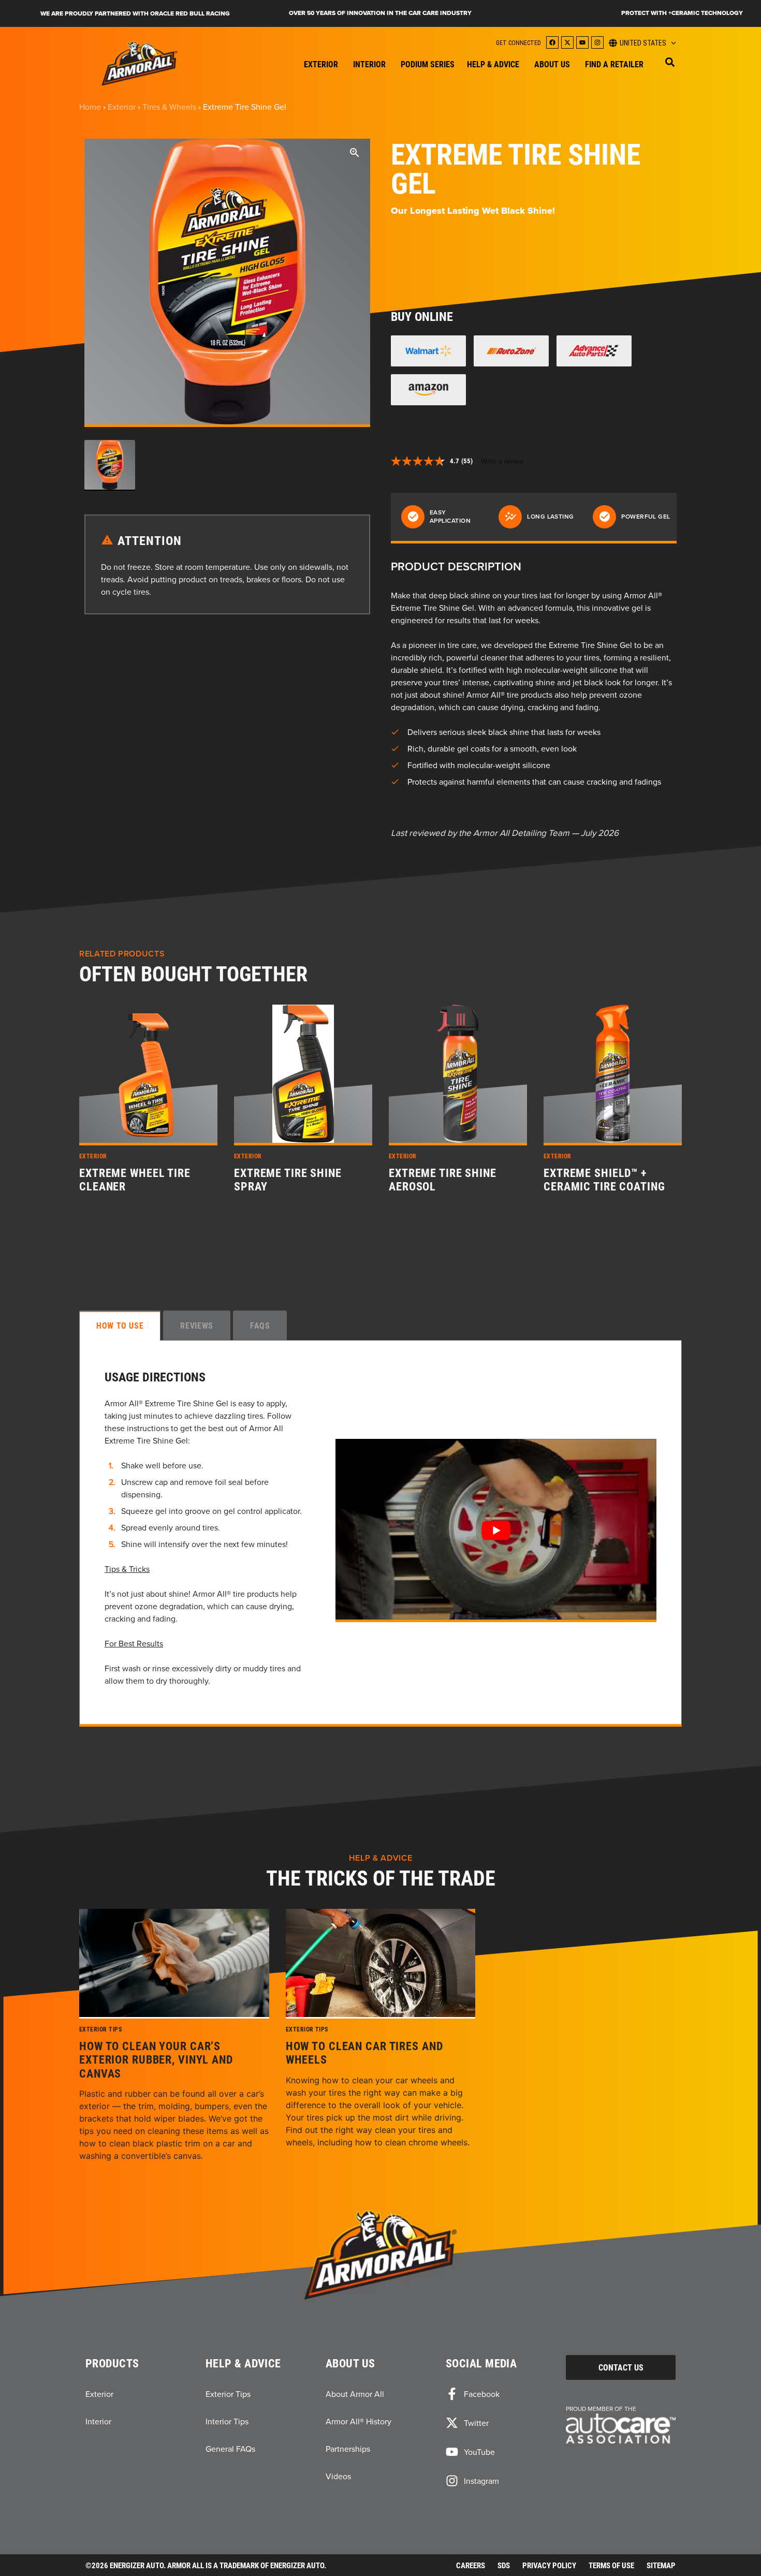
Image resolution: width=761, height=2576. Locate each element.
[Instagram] (597, 42)
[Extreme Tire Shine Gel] (496, 1530)
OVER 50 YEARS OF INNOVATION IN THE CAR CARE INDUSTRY (380, 13)
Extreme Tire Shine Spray (288, 1180)
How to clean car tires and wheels (364, 2053)
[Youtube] (582, 42)
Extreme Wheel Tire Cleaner (135, 1180)
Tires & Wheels (169, 107)
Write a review (502, 461)
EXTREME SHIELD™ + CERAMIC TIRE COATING (604, 1180)
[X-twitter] (567, 42)
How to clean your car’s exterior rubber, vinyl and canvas (156, 2060)
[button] (670, 62)
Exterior (122, 107)
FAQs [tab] (260, 1325)
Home (90, 107)
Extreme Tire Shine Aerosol (443, 1180)
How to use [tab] (120, 1325)
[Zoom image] (355, 154)
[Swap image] (110, 465)
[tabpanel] (380, 1533)
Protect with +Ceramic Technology (682, 13)
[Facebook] (552, 42)
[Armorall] (140, 63)
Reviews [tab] (196, 1325)
